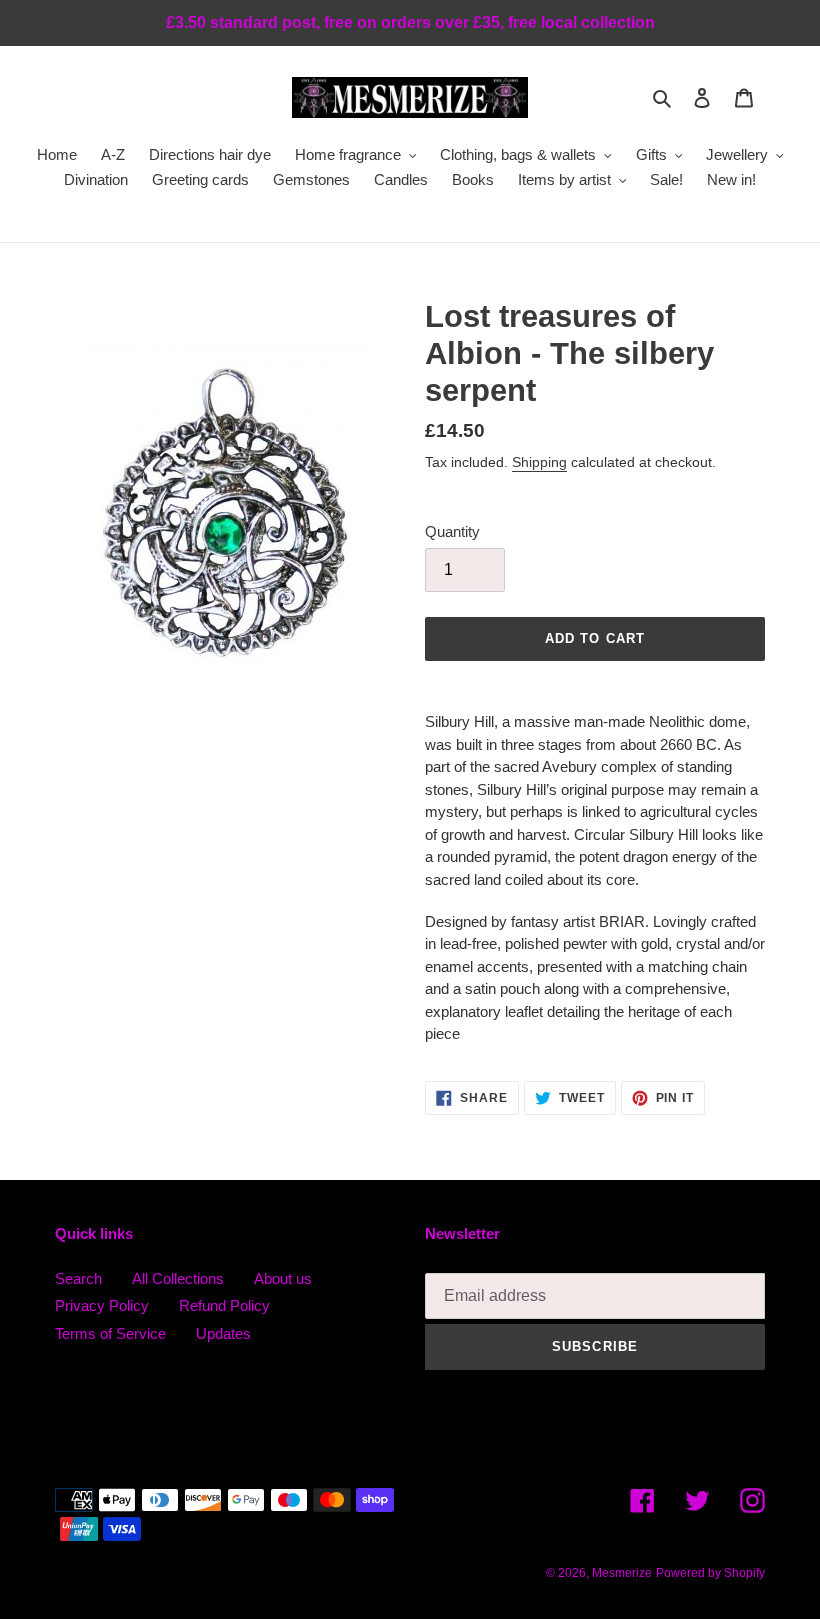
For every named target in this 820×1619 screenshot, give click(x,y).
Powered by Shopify (710, 1573)
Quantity (452, 531)
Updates (223, 1333)
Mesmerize (622, 1573)
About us (283, 1278)
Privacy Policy (102, 1305)
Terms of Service (110, 1333)
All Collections (178, 1278)
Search (78, 1278)
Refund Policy (224, 1305)
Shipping (539, 462)
